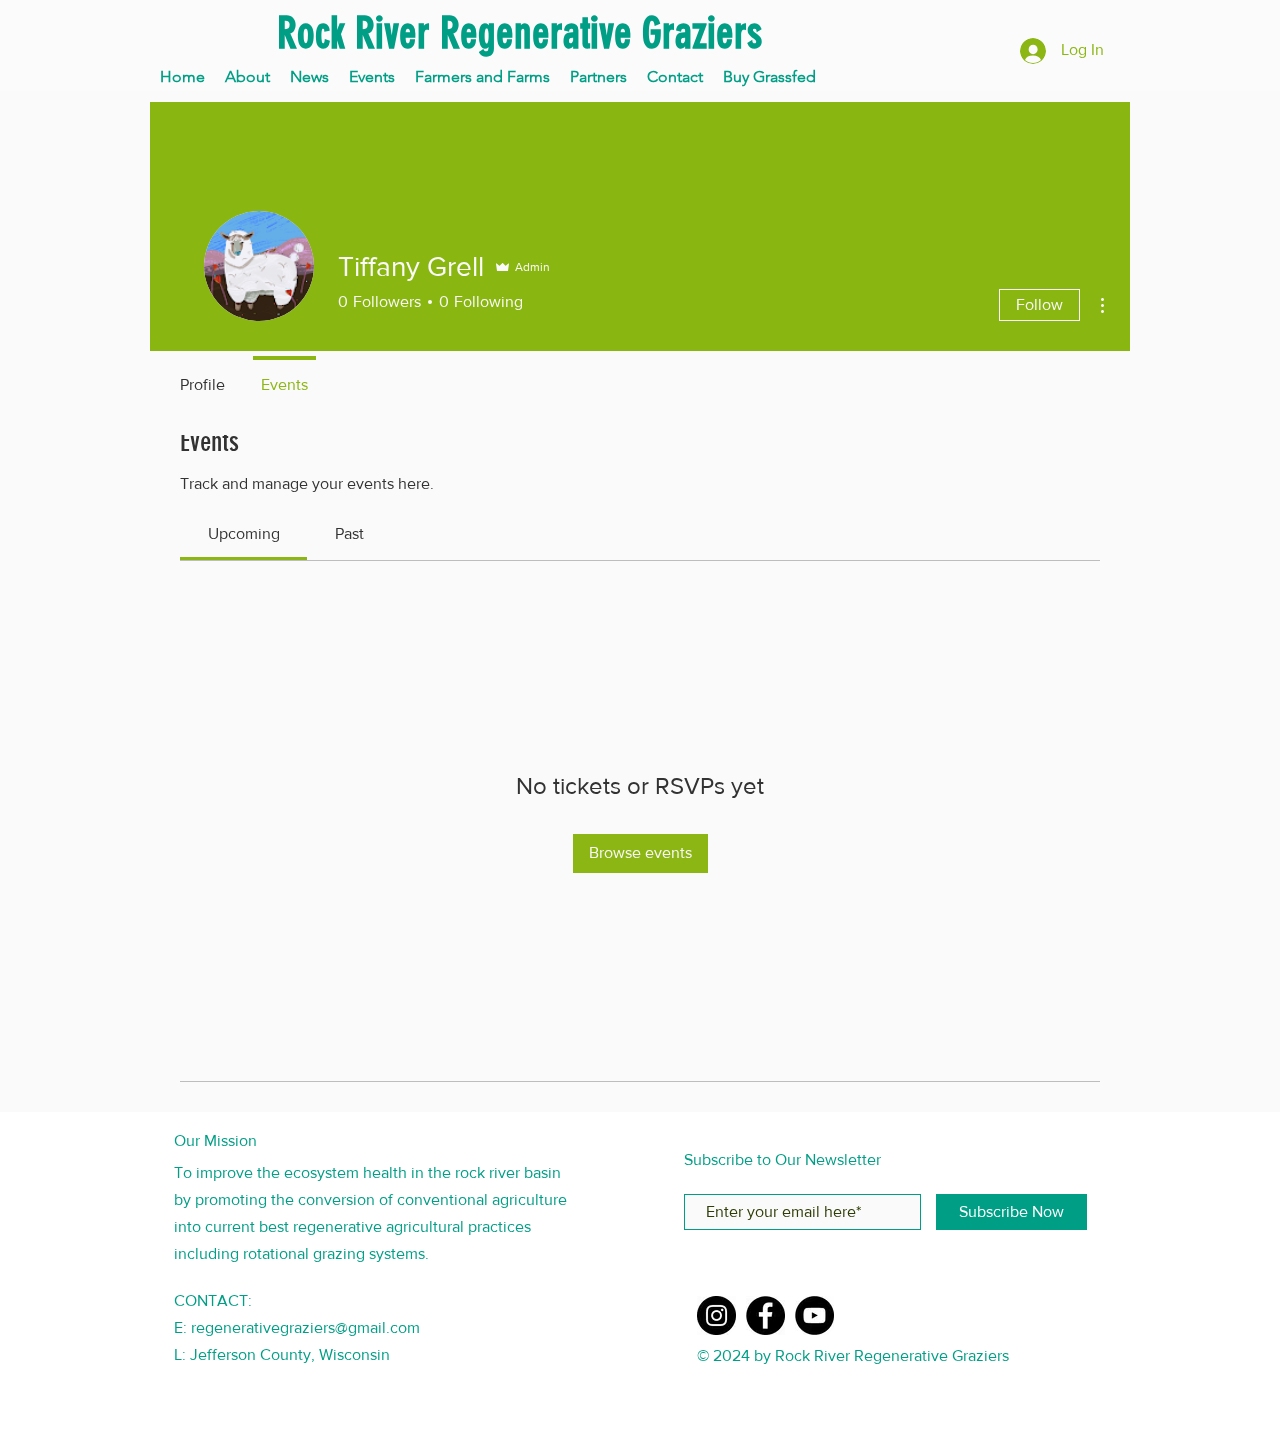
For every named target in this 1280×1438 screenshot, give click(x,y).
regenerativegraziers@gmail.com (305, 1327)
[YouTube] (814, 1315)
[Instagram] (716, 1315)
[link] (244, 533)
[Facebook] (765, 1315)
